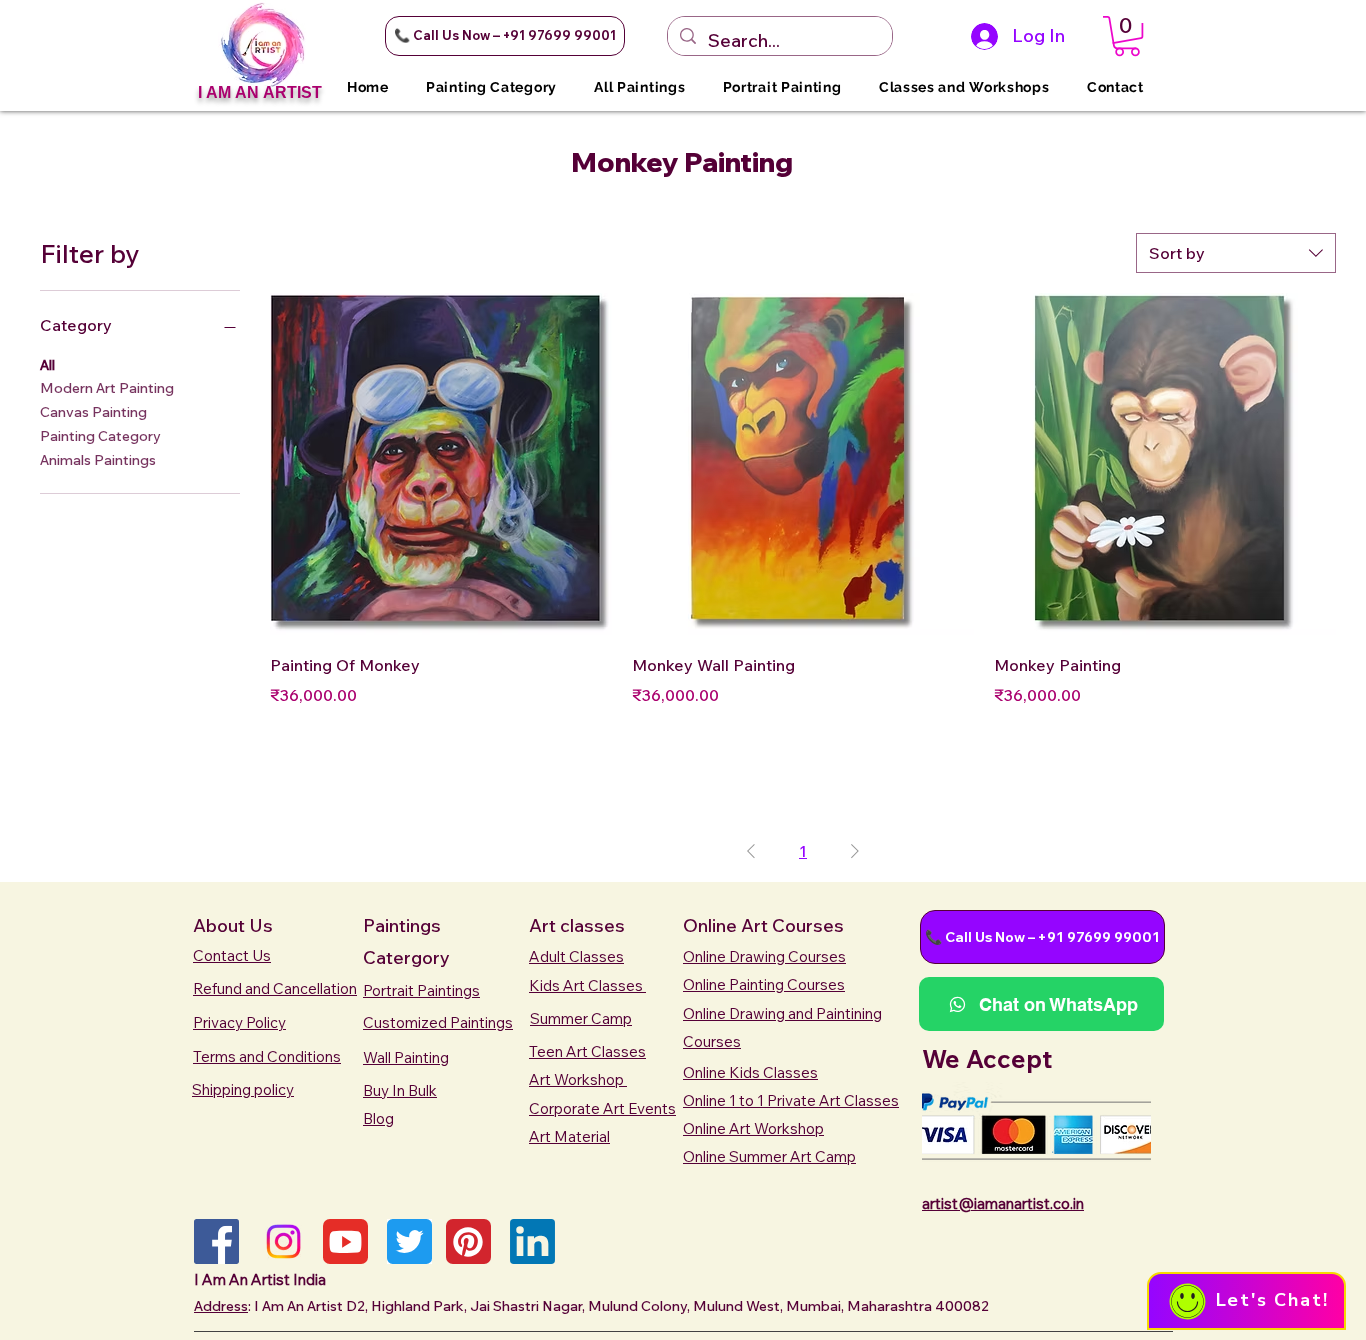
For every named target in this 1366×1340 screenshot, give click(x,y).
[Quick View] (441, 464)
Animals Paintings (98, 460)
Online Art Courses (763, 925)
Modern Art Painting (107, 388)
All (47, 365)
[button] (505, 36)
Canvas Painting (93, 412)
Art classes (577, 925)
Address (221, 1306)
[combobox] (1236, 253)
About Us (233, 925)
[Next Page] (855, 851)
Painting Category (100, 436)
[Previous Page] (751, 851)
